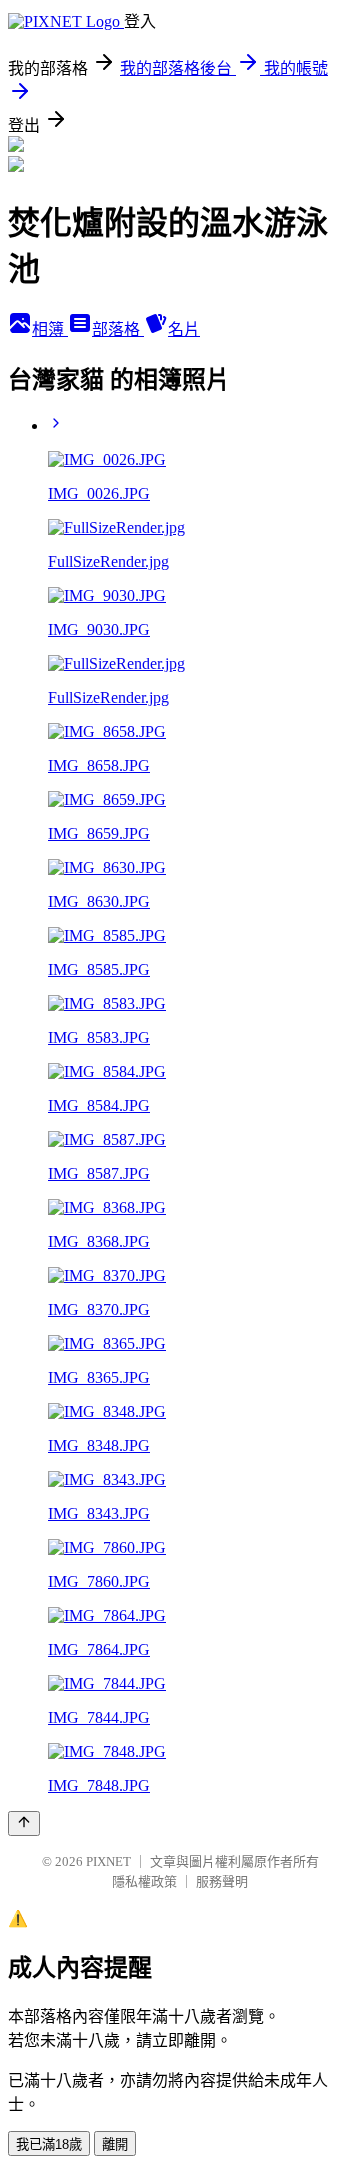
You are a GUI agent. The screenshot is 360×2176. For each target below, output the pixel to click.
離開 (115, 2144)
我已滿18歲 (49, 2144)
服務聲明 (222, 1881)
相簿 (50, 329)
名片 (184, 329)
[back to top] (24, 1823)
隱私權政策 (144, 1881)
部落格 (118, 329)
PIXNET (108, 1861)
